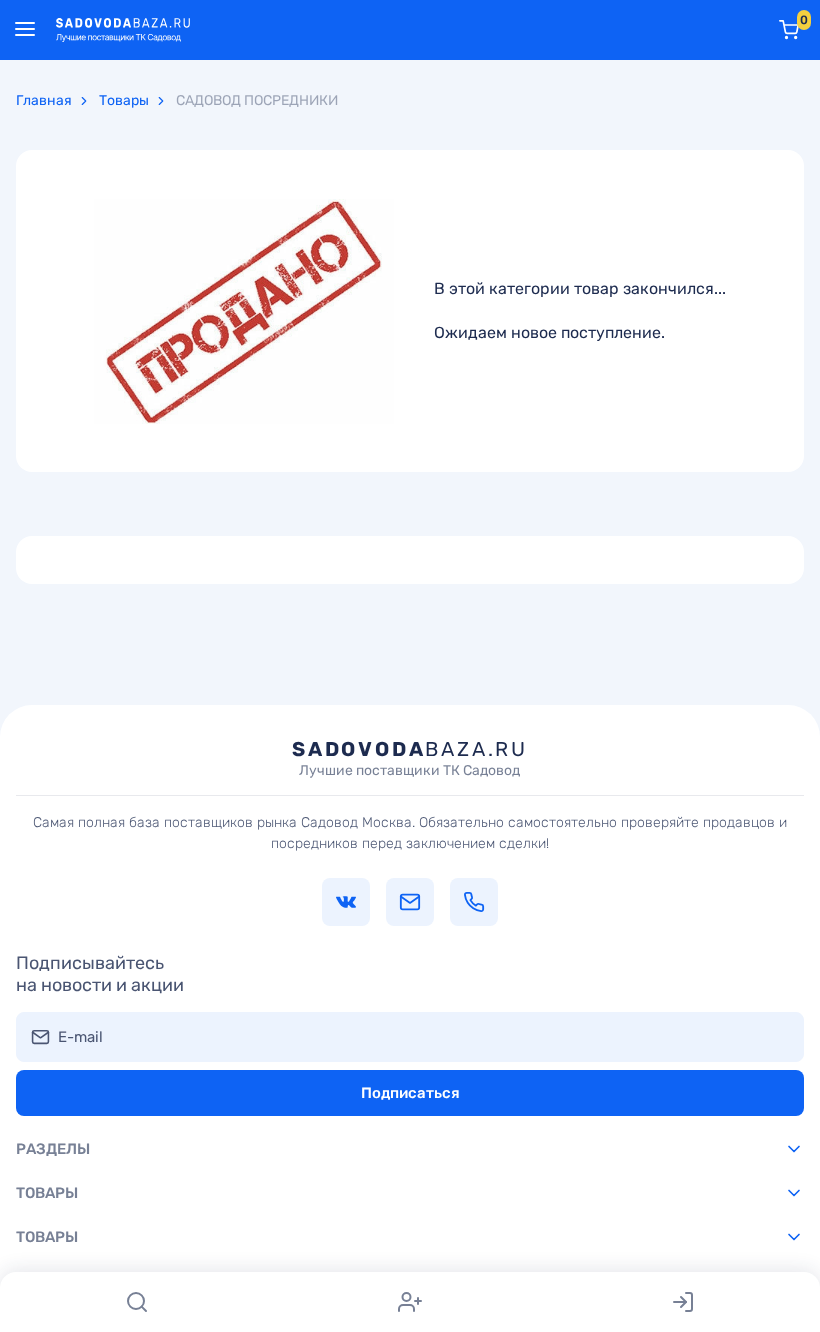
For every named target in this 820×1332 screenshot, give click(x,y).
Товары (124, 100)
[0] (789, 30)
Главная (44, 100)
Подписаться (410, 1093)
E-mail (80, 1037)
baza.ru (410, 758)
